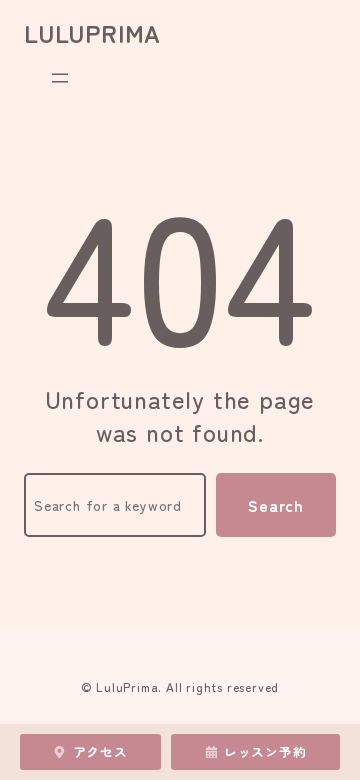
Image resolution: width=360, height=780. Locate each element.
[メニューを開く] (60, 78)
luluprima (92, 32)
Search (276, 505)
